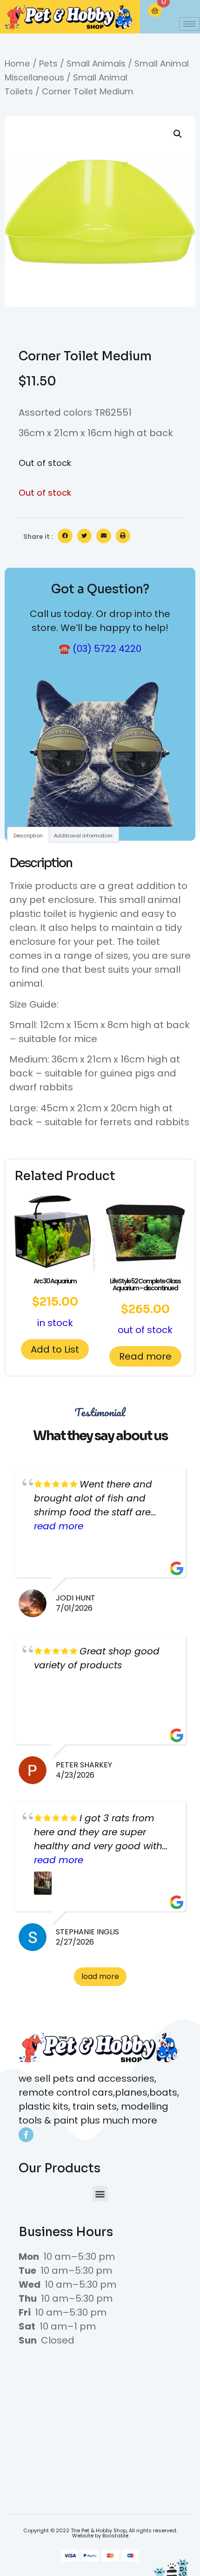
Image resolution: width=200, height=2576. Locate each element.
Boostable (115, 2536)
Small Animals (96, 63)
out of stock (145, 1306)
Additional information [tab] (83, 836)
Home (17, 63)
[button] (178, 134)
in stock (55, 1303)
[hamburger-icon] (190, 24)
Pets (48, 63)
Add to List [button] (55, 1349)
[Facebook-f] (26, 2135)
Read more (145, 1356)
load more (100, 1976)
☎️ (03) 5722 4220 (100, 649)
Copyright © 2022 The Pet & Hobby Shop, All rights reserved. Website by (100, 2533)
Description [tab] (28, 836)
